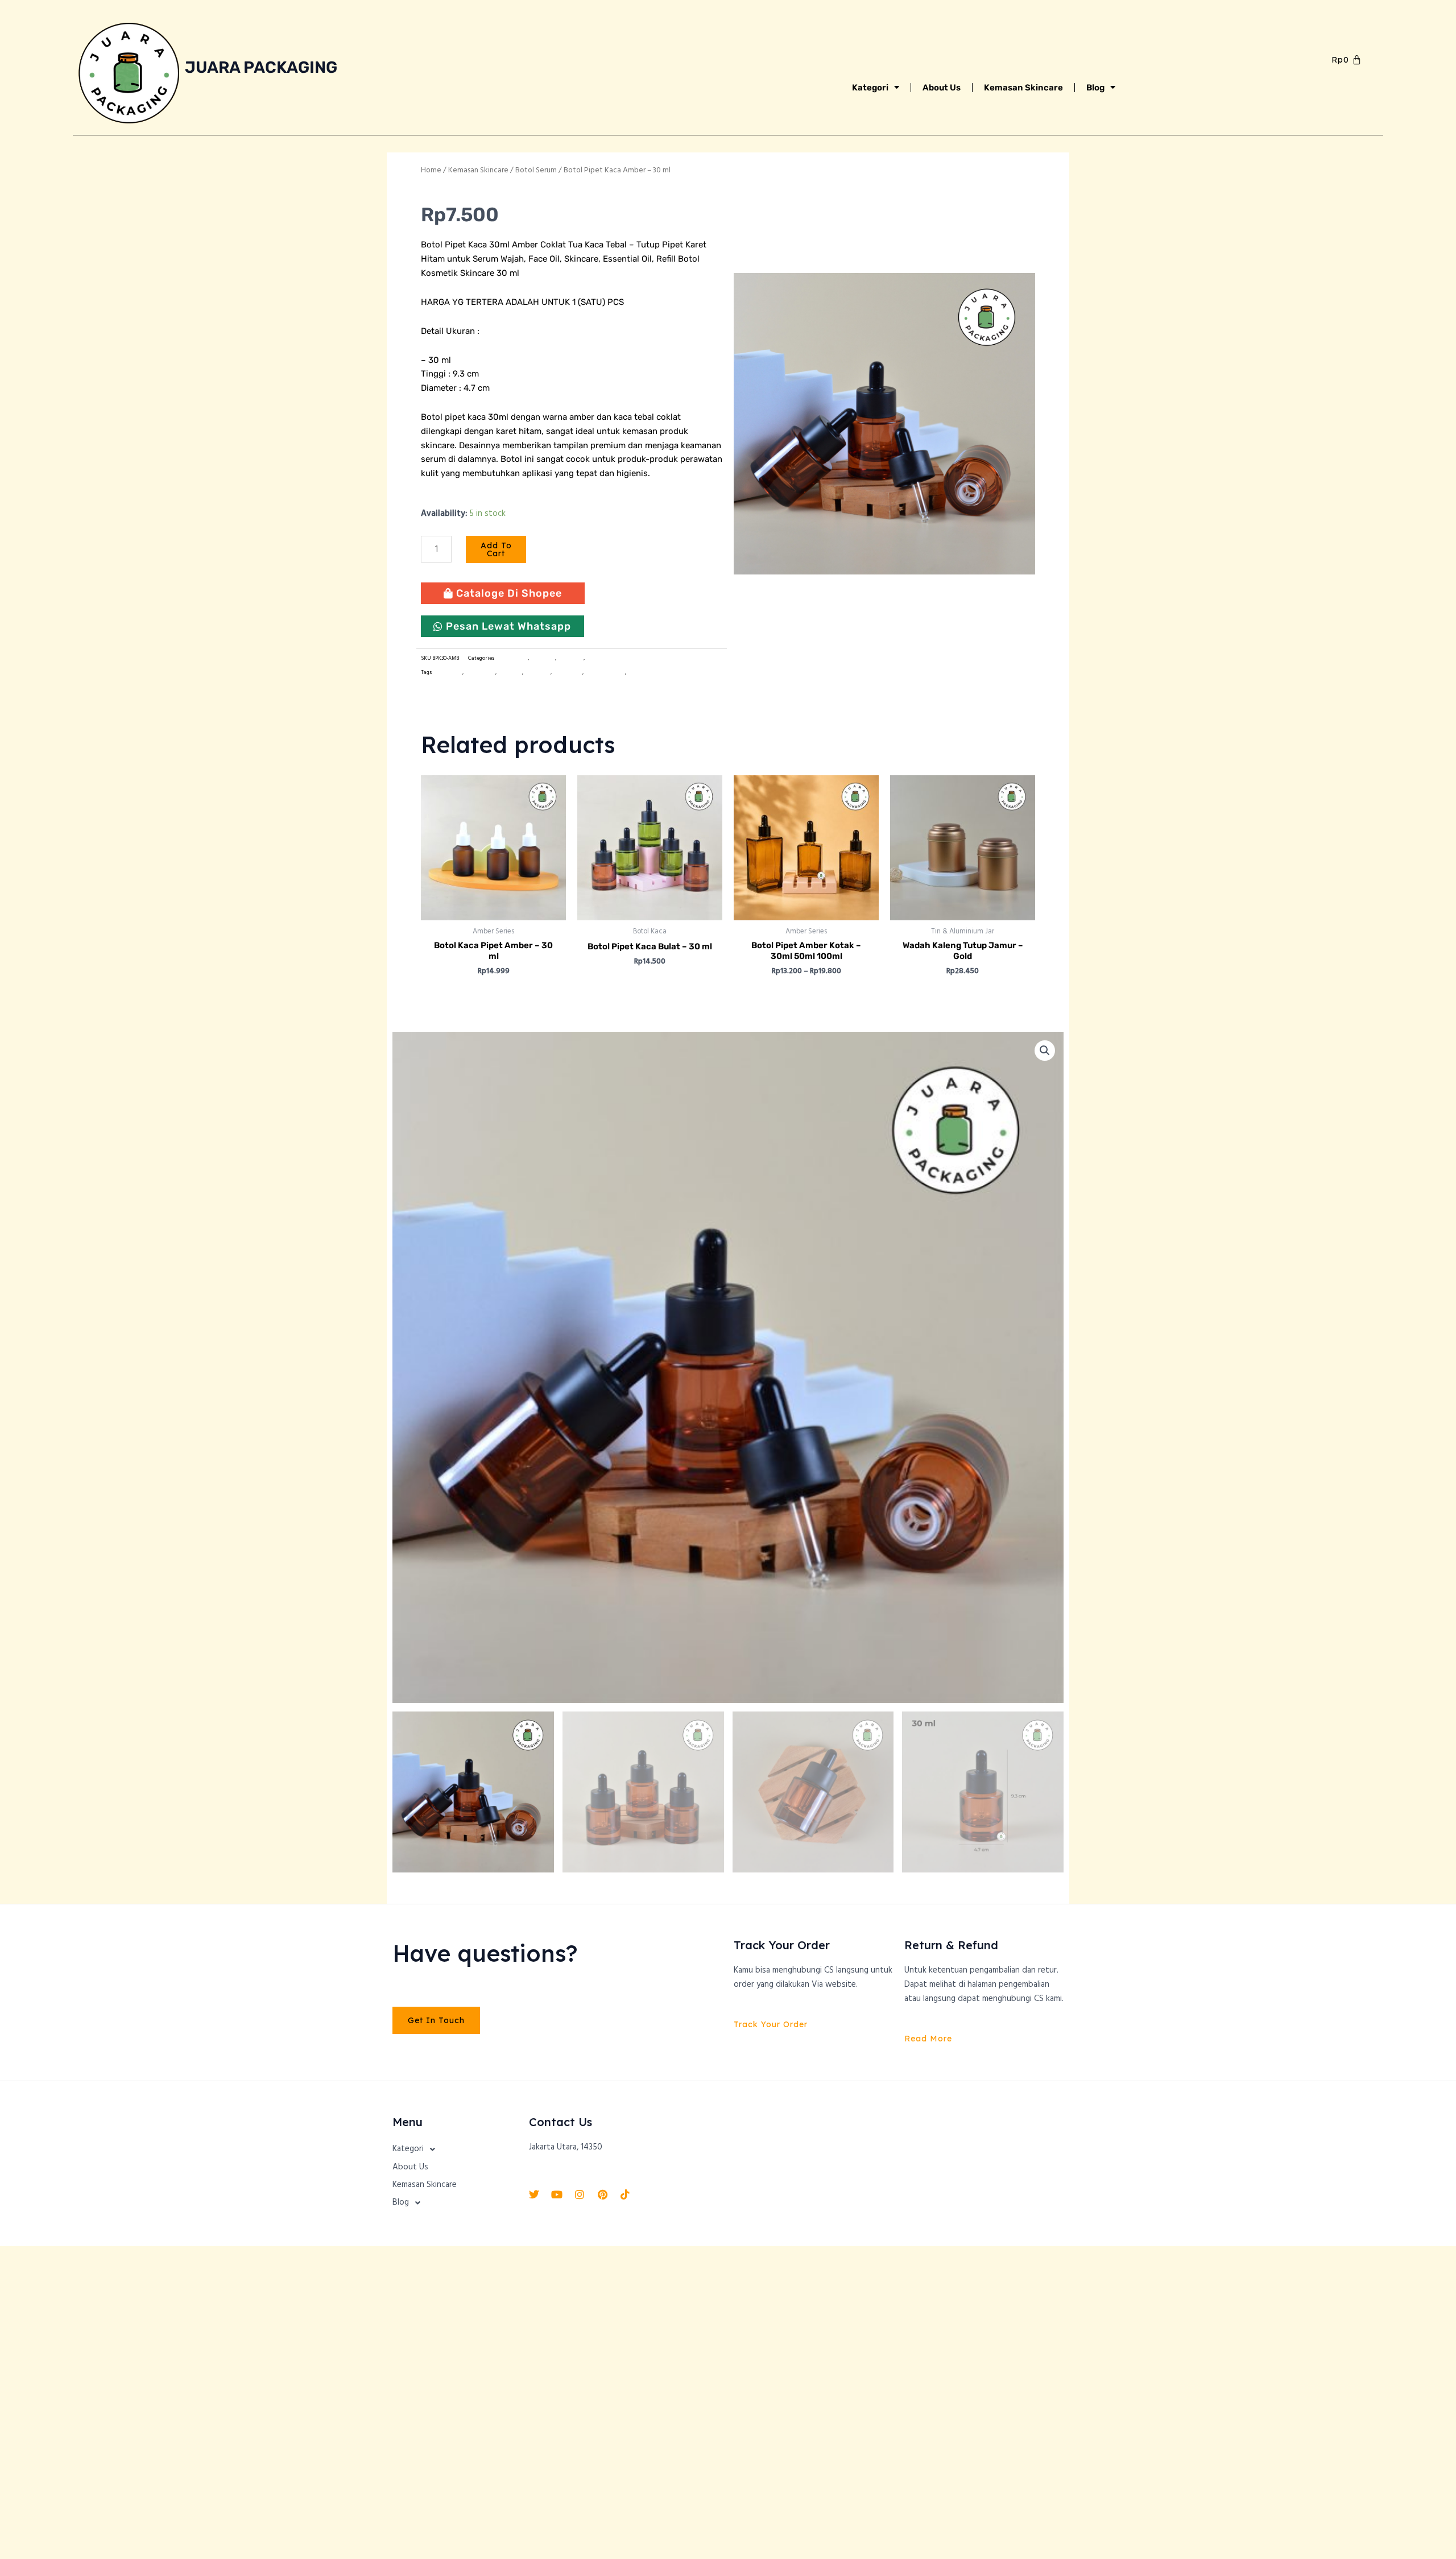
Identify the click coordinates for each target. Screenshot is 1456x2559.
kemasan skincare (649, 673)
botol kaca (510, 673)
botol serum (568, 673)
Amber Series (512, 658)
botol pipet (537, 673)
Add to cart (496, 549)
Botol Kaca (543, 658)
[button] (1045, 1051)
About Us (942, 88)
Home (431, 170)
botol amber (448, 673)
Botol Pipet (570, 658)
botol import (480, 673)
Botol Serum (536, 170)
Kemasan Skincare (1023, 88)
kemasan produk (605, 673)
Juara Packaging (261, 67)
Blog (1095, 88)
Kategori (870, 88)
